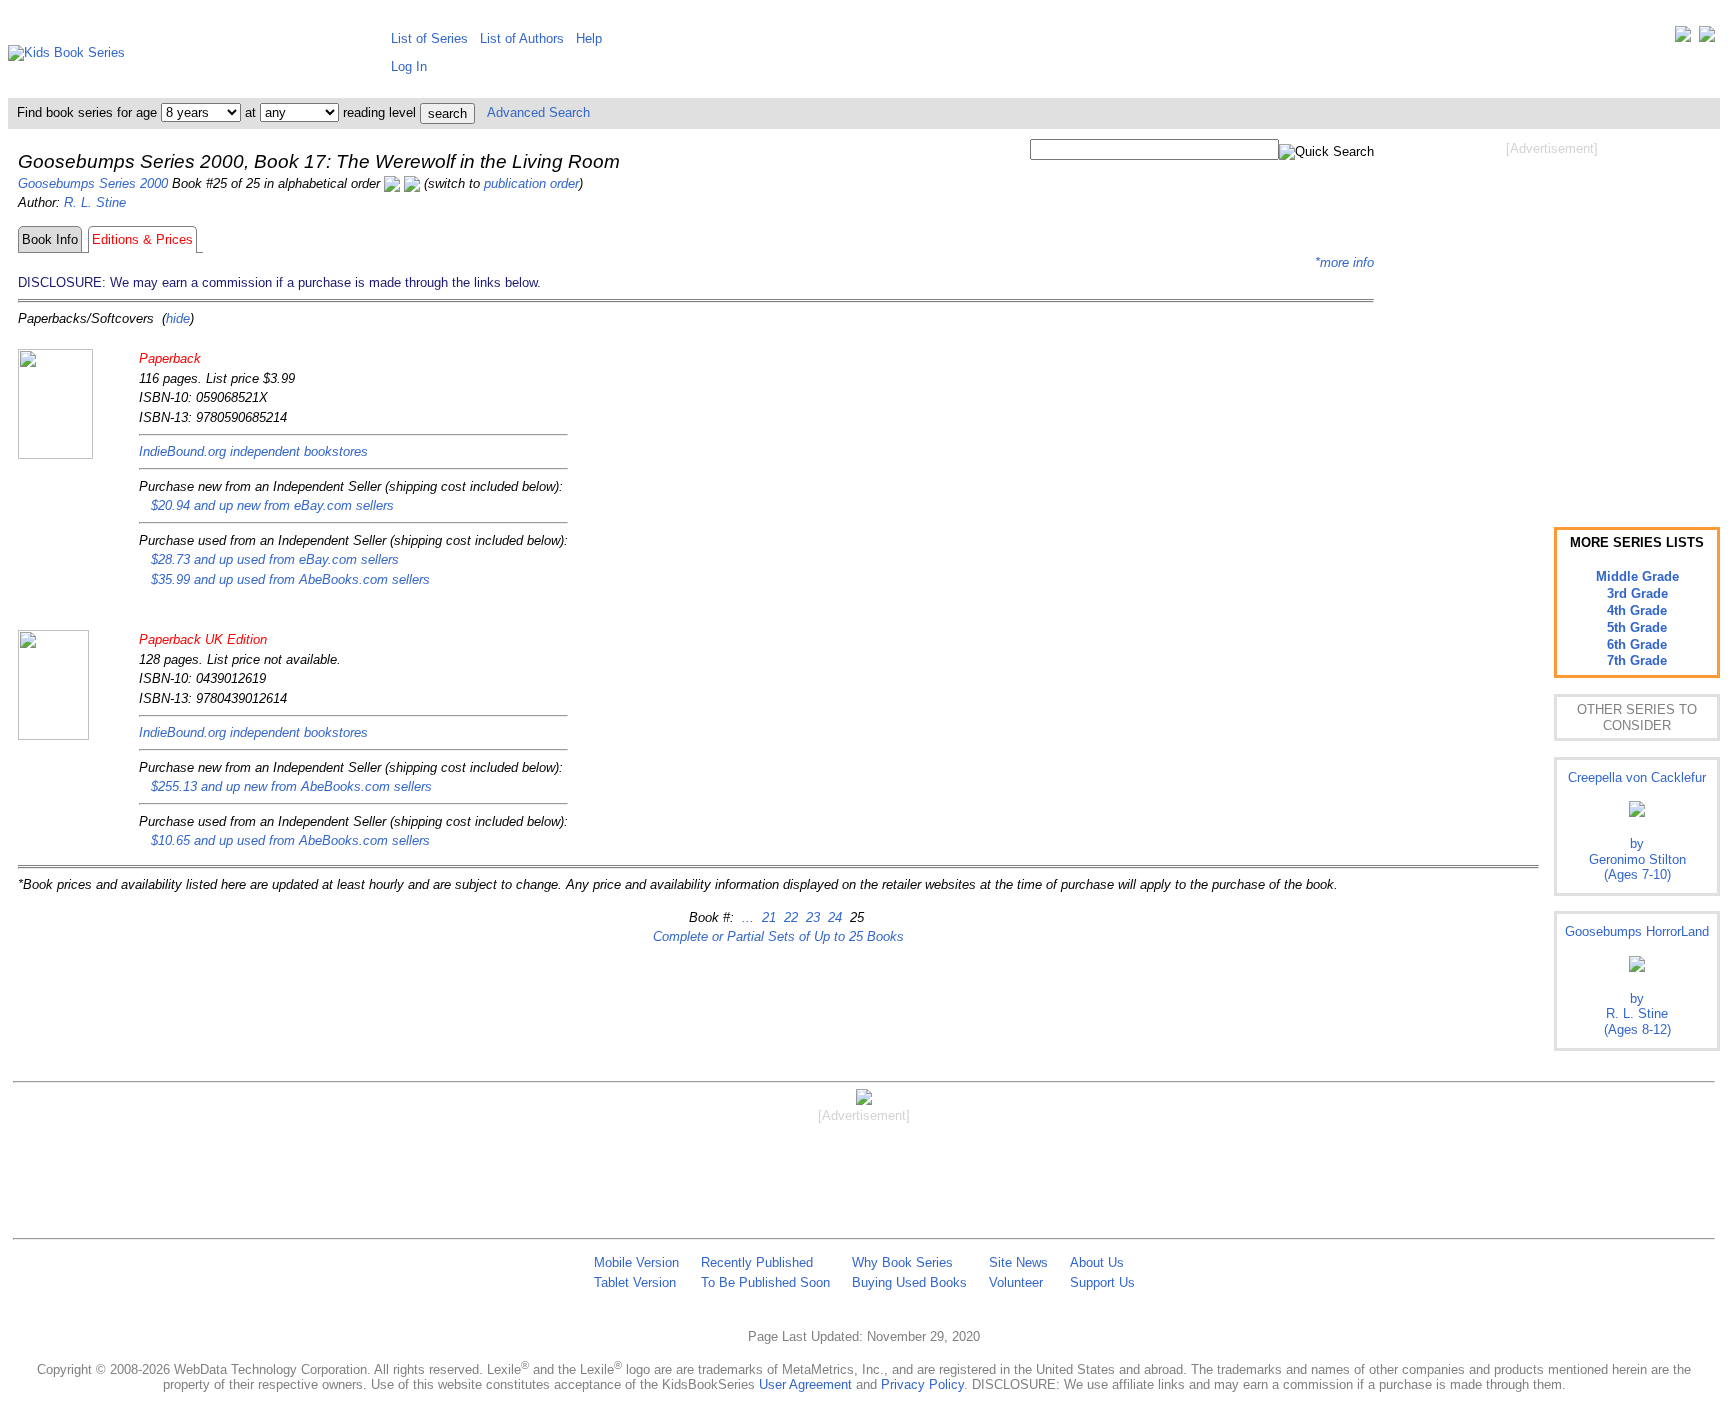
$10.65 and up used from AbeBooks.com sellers (290, 840)
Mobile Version (636, 1262)
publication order (531, 183)
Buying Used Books (909, 1282)
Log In (409, 66)
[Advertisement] (1552, 318)
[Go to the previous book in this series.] (392, 183)
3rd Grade (1637, 593)
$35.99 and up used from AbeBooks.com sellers (290, 579)
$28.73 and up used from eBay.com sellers (275, 559)
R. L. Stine (95, 202)
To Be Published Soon (765, 1282)
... (748, 917)
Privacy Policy (922, 1384)
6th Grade (1637, 644)
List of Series (429, 38)
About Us (1097, 1262)
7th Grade (1637, 660)
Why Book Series (902, 1262)
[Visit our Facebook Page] (1707, 38)
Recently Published (757, 1262)
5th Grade (1637, 627)
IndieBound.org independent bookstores (253, 451)
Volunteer (1016, 1282)
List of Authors (522, 38)
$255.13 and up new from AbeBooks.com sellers (291, 786)
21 (767, 917)
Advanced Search (538, 112)
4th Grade (1637, 610)
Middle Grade (1637, 576)
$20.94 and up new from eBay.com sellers (272, 505)
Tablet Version (635, 1282)
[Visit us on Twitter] (1683, 38)
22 (789, 917)
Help (589, 38)
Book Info (50, 239)
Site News (1018, 1262)
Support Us (1102, 1282)
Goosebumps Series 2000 (93, 183)
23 (811, 917)
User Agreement (805, 1384)
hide (178, 318)
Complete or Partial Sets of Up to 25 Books (778, 936)
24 (833, 917)
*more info (1344, 262)
